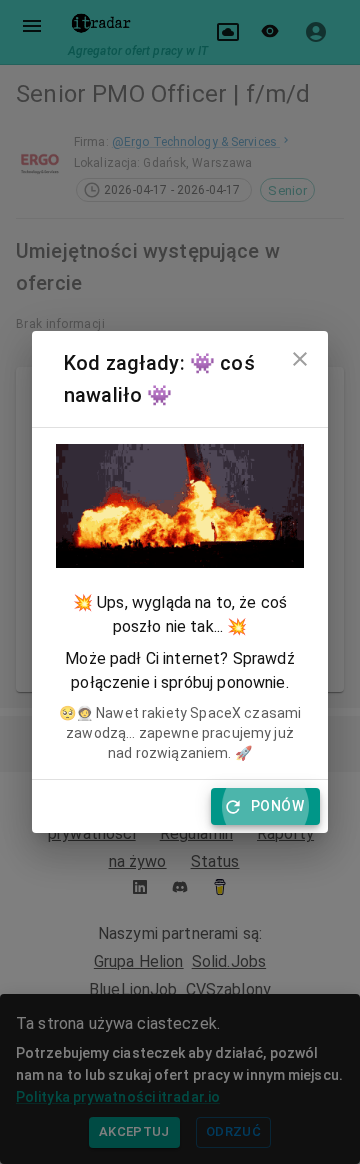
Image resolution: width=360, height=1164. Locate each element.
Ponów (277, 806)
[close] (300, 359)
